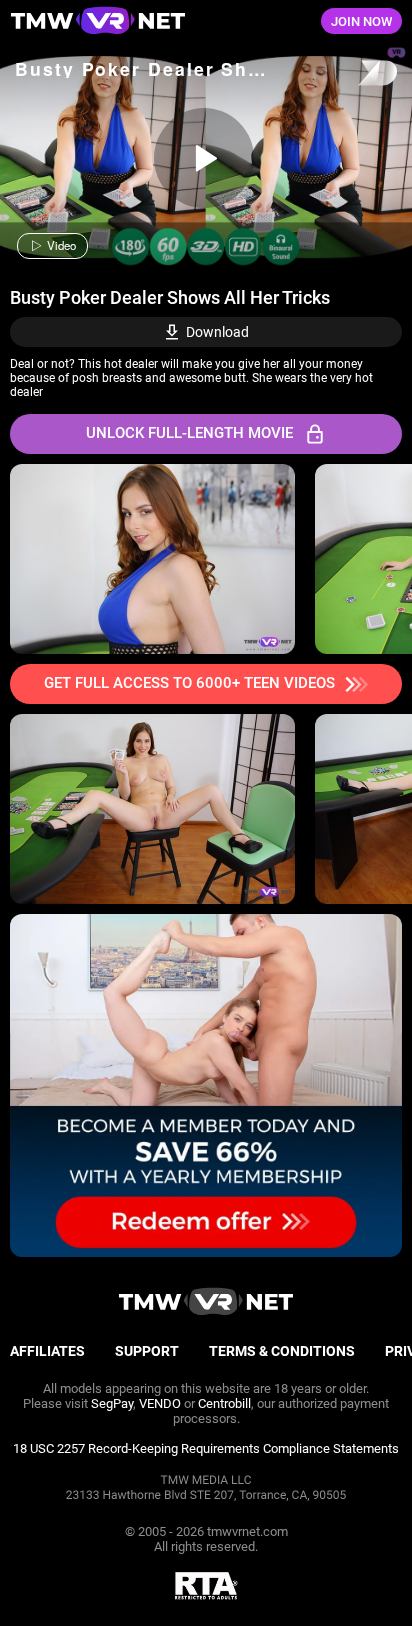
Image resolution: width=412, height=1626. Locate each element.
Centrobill (224, 1403)
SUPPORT (147, 1351)
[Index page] (137, 21)
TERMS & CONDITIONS (282, 1351)
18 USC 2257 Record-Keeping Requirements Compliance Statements (206, 1448)
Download (217, 332)
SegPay (112, 1403)
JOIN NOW (361, 21)
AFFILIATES (47, 1351)
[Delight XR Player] (352, 74)
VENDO (160, 1403)
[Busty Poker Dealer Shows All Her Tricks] (204, 158)
